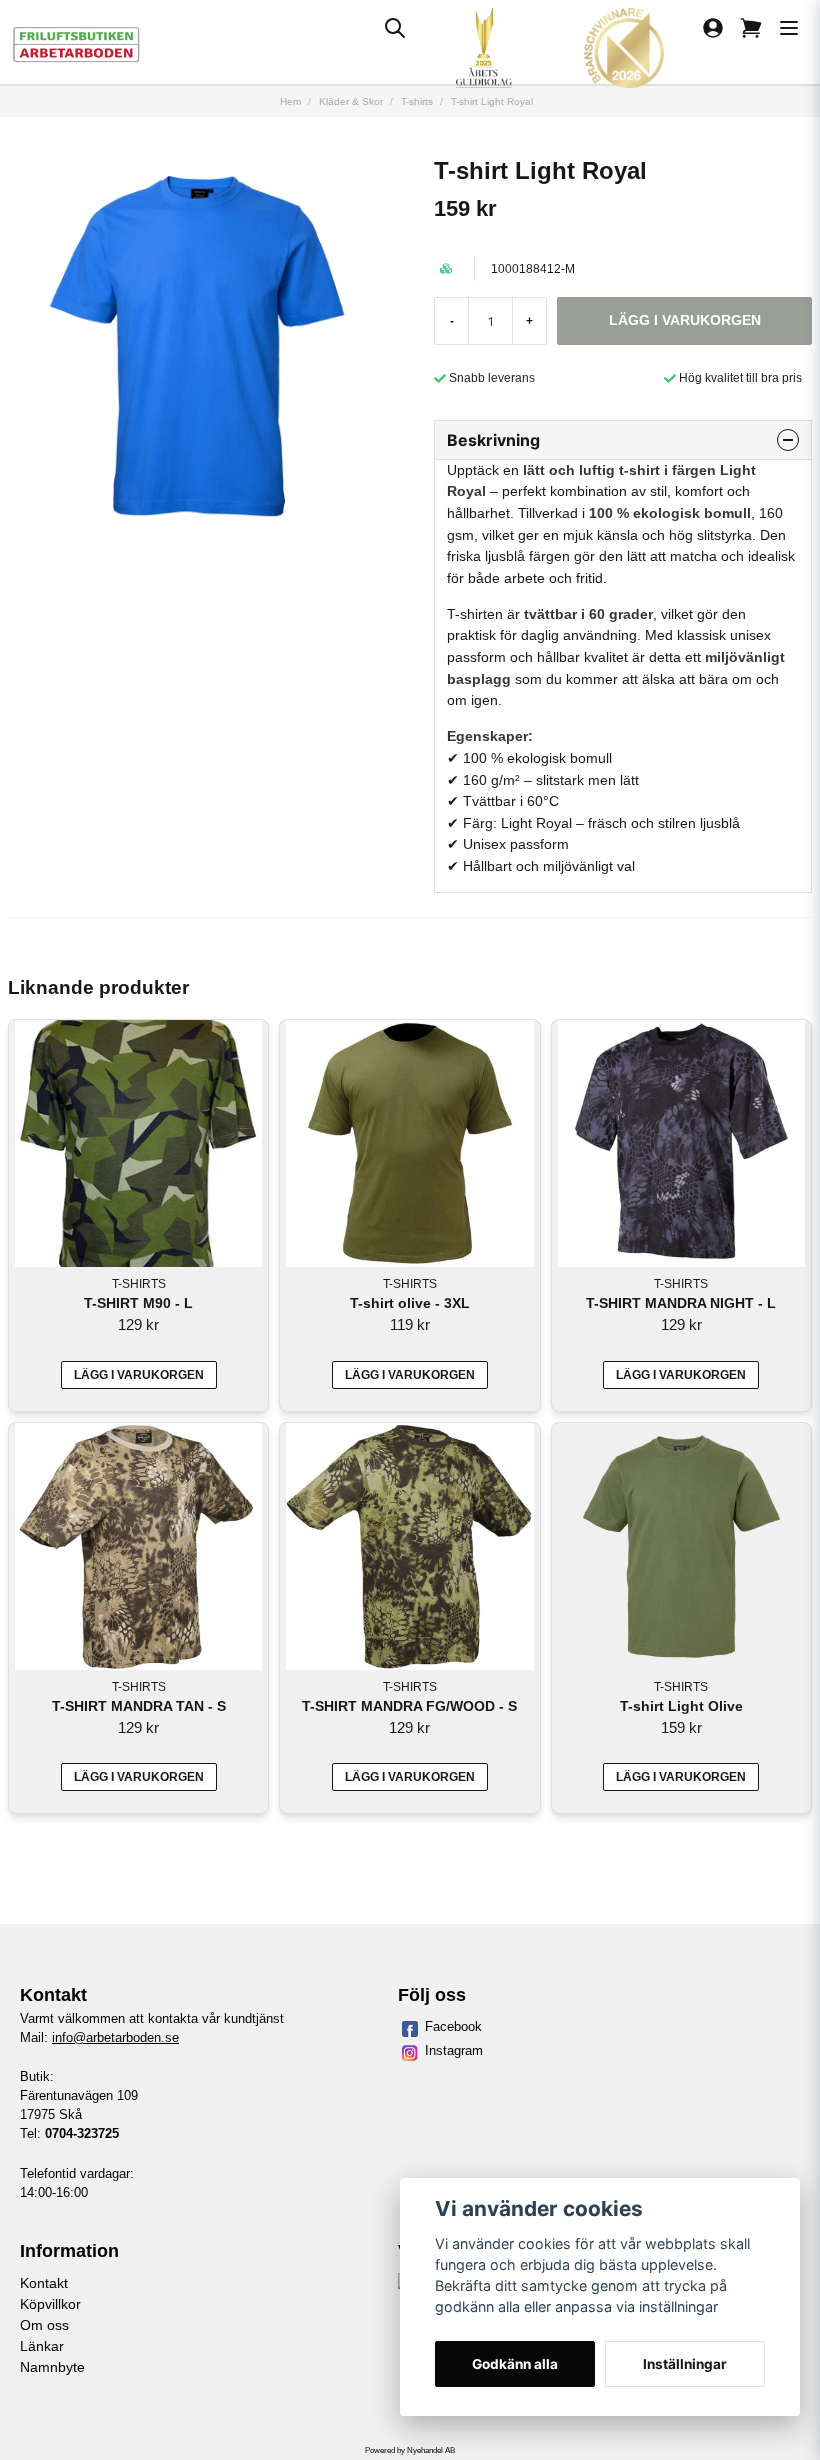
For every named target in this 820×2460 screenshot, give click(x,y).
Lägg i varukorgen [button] (139, 1375)
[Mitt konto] (713, 28)
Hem (290, 101)
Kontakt (44, 2283)
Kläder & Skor (351, 101)
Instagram (454, 2050)
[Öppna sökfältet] (395, 28)
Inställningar (685, 2364)
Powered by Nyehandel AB (410, 2450)
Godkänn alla (515, 2364)
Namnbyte (52, 2367)
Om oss (44, 2325)
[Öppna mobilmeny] (789, 28)
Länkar (42, 2346)
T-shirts (417, 101)
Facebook (453, 2026)
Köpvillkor (50, 2304)
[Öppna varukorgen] (751, 28)
